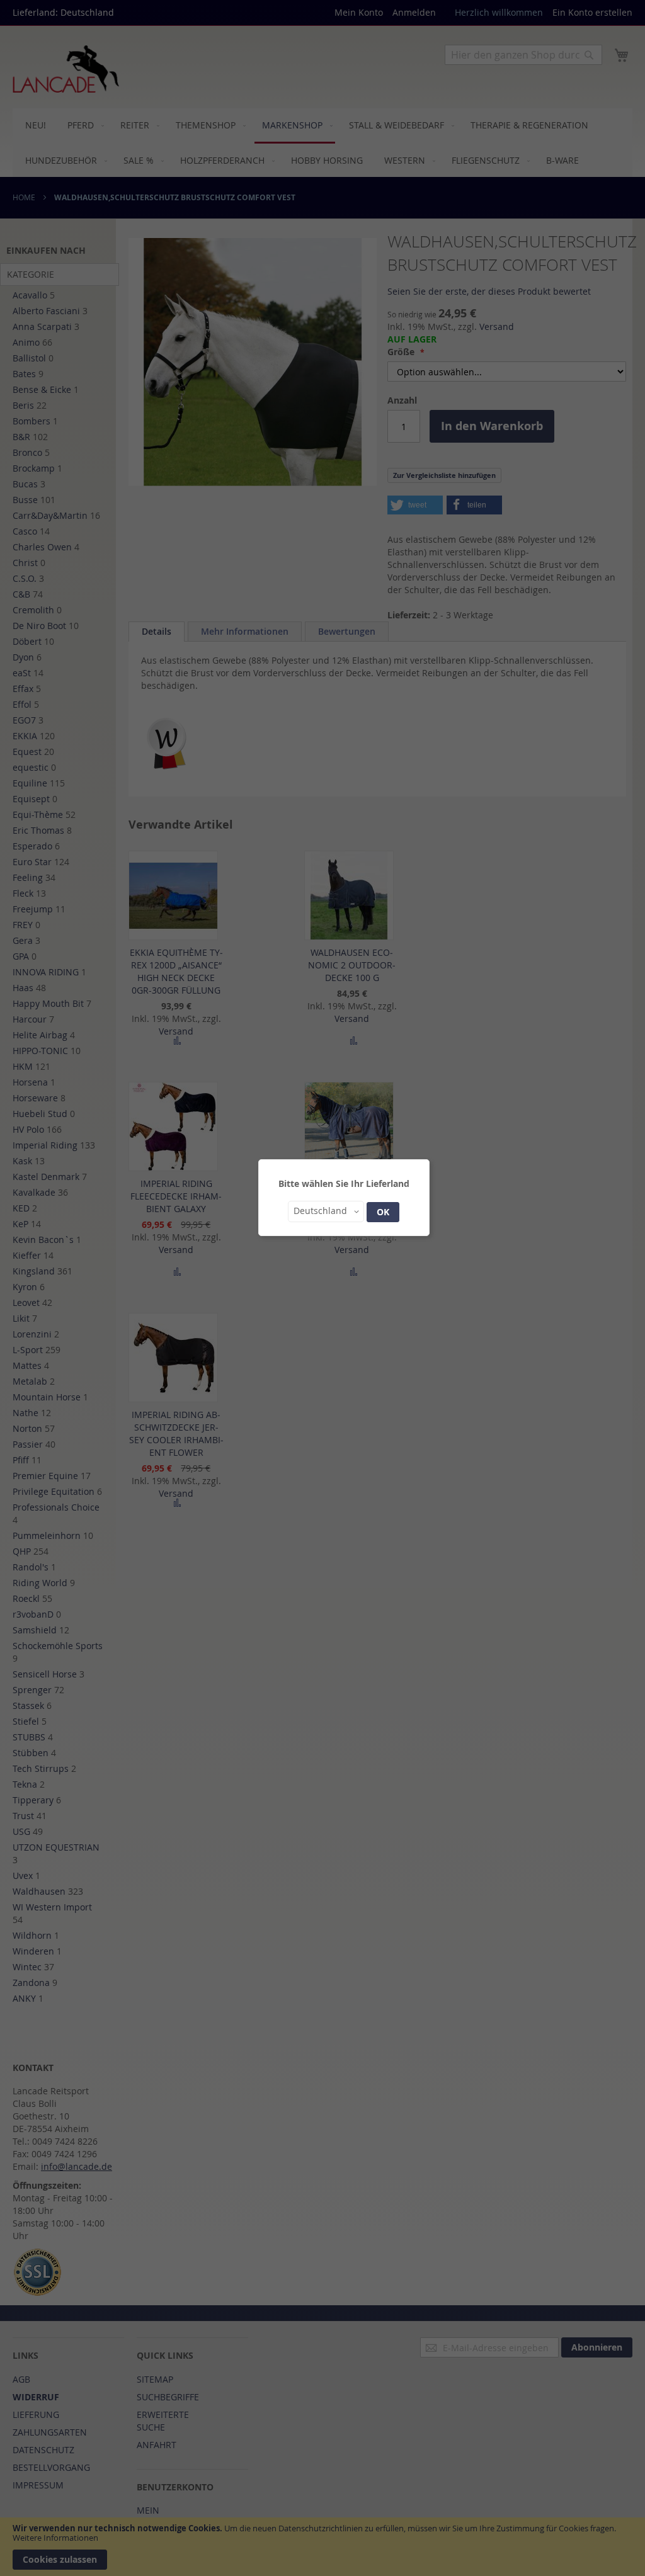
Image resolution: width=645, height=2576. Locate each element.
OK (383, 1212)
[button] (326, 1211)
